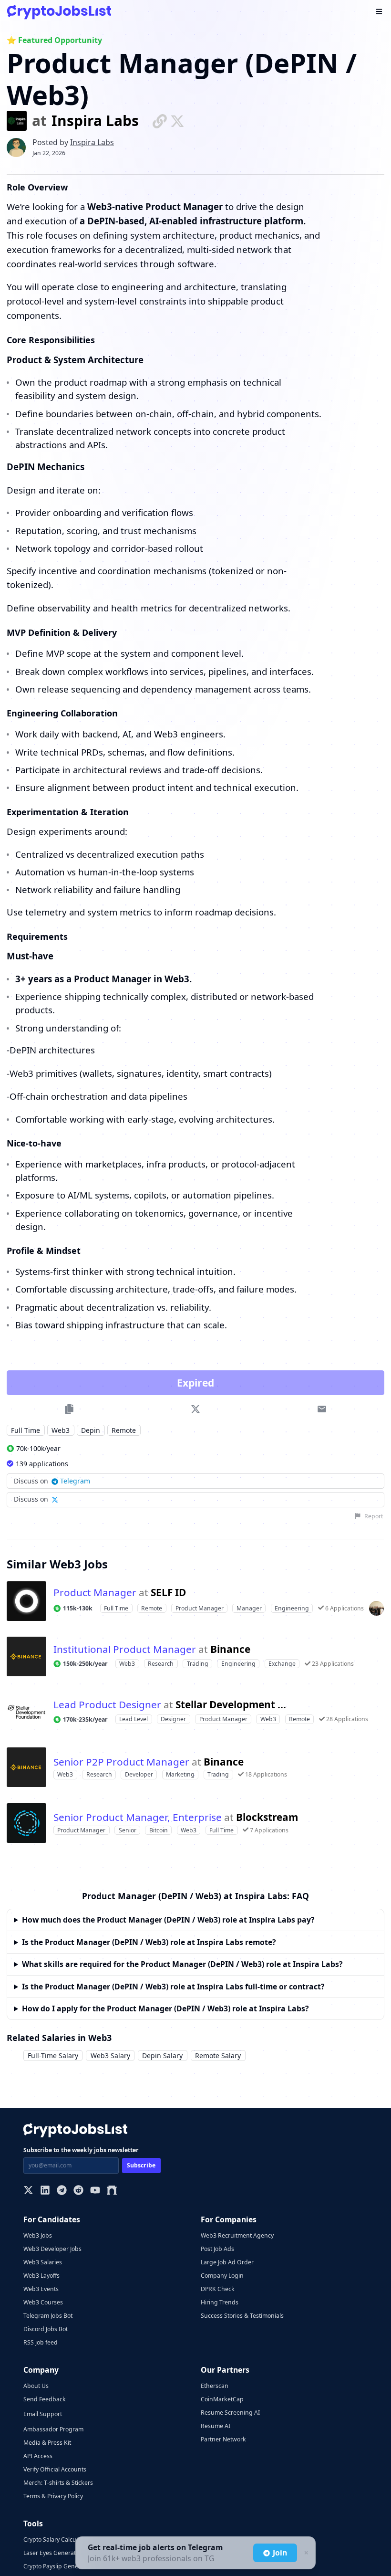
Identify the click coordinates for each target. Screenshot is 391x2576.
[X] (28, 2191)
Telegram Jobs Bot (48, 2316)
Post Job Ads (217, 2249)
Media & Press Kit (47, 2443)
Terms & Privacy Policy (53, 2496)
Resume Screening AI (230, 2413)
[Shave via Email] (322, 1409)
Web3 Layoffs (41, 2276)
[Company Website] (160, 121)
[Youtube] (95, 2191)
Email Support (43, 2414)
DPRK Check (218, 2289)
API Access (38, 2456)
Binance (230, 1649)
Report (374, 1516)
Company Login (222, 2276)
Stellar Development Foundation (233, 1705)
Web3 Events (41, 2289)
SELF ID (168, 1593)
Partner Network (223, 2439)
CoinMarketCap (222, 2399)
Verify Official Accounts (55, 2469)
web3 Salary (110, 2056)
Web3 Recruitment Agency (237, 2235)
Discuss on (52, 1481)
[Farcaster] (112, 2191)
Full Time (26, 1430)
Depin (91, 1430)
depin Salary (162, 2056)
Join (280, 2553)
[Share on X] (196, 1409)
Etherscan (215, 2386)
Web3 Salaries (43, 2262)
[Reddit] (78, 2191)
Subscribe (141, 2165)
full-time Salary (53, 2056)
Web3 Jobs (38, 2235)
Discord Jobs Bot (46, 2329)
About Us (36, 2386)
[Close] (305, 2553)
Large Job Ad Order (227, 2262)
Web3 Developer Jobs (52, 2249)
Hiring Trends (220, 2302)
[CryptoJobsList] (59, 12)
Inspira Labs (95, 121)
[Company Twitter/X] (177, 121)
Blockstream (267, 1817)
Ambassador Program (53, 2429)
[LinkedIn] (45, 2191)
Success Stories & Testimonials (242, 2316)
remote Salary (218, 2056)
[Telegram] (62, 2191)
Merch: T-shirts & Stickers (58, 2483)
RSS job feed (41, 2342)
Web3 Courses (43, 2302)
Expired (195, 1383)
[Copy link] (69, 1409)
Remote (124, 1430)
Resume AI (216, 2426)
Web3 (61, 1430)
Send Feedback (45, 2399)
